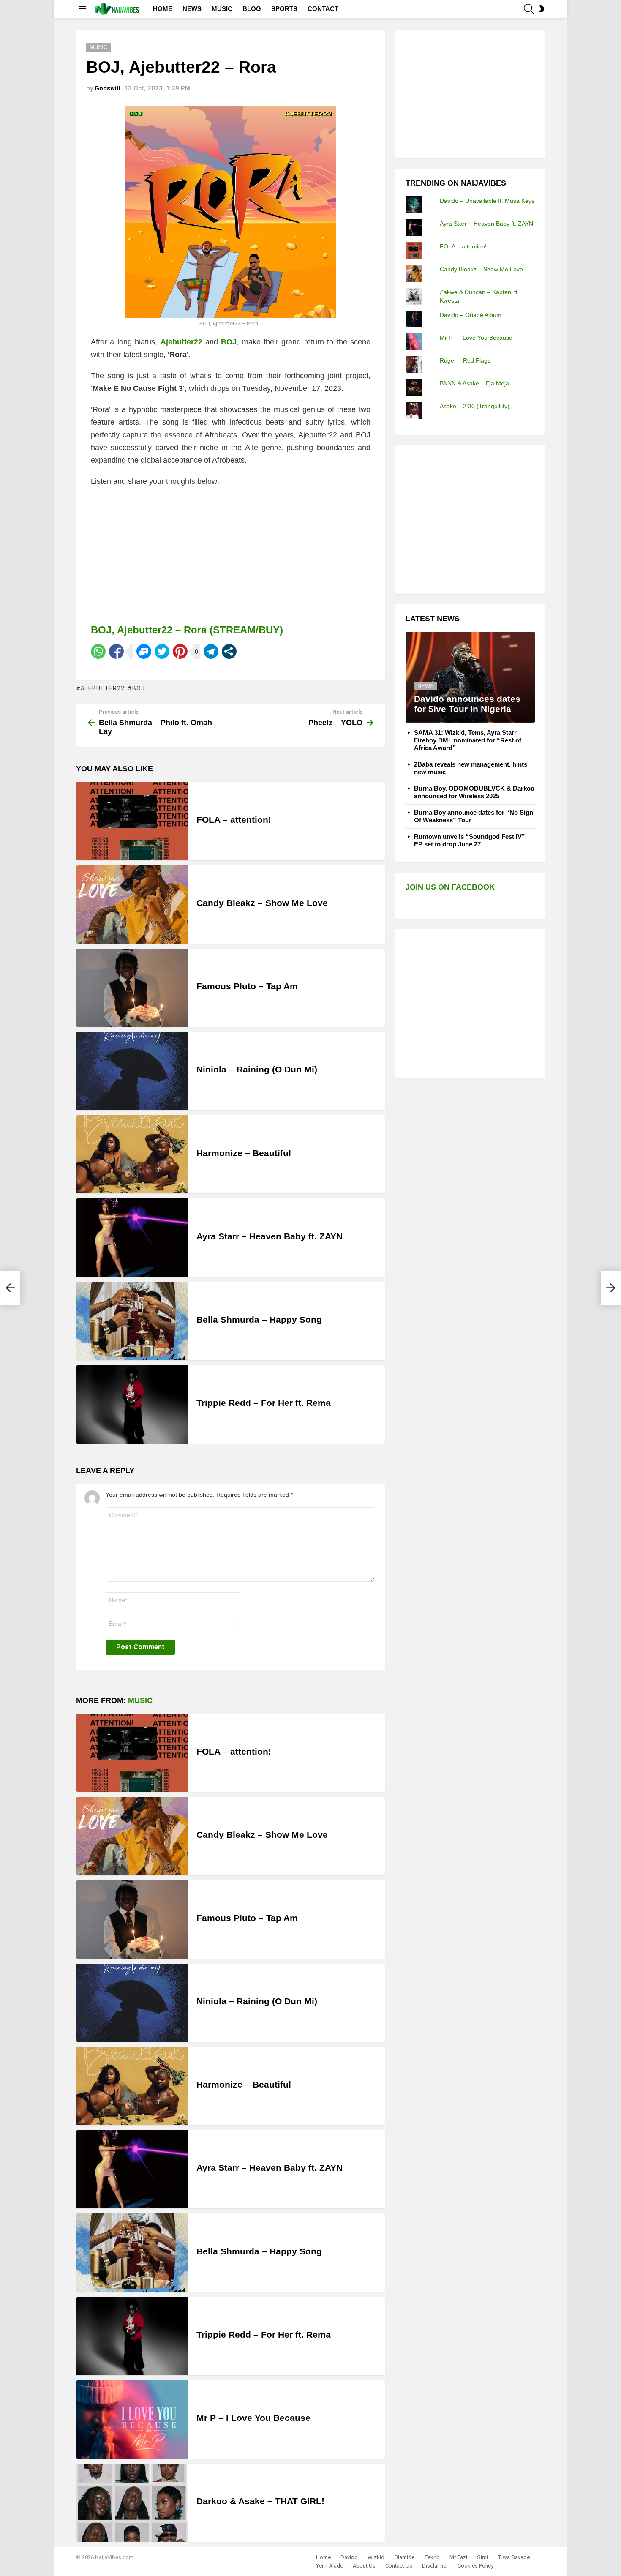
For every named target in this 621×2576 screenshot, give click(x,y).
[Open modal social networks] (229, 651)
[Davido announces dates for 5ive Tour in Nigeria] (470, 677)
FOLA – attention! (234, 820)
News (426, 686)
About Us (364, 2566)
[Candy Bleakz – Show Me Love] (132, 905)
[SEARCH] (529, 9)
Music (140, 1700)
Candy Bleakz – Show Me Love (262, 903)
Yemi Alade (330, 2566)
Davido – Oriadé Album (471, 315)
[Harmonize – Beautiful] (132, 1154)
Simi (482, 2557)
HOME (163, 9)
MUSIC (222, 9)
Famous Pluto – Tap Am (247, 986)
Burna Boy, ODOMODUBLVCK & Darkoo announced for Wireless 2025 (474, 792)
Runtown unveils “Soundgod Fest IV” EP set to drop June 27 (470, 840)
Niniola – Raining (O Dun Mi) (257, 1069)
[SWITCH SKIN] (542, 9)
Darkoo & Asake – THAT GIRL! (260, 2501)
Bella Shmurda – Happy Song (259, 1319)
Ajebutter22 (102, 688)
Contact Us (399, 2566)
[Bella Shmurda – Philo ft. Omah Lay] (10, 1288)
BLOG (252, 9)
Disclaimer (435, 2566)
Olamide (404, 2557)
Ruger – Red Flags (465, 360)
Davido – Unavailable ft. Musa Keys (487, 201)
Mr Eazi (458, 2557)
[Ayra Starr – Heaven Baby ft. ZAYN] (132, 1238)
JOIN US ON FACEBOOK (450, 887)
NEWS (192, 9)
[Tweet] (162, 651)
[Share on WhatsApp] (98, 651)
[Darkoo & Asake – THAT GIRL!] (132, 2503)
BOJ (138, 688)
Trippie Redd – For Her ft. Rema (264, 1403)
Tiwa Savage (514, 2557)
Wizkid (376, 2557)
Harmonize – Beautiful (244, 1153)
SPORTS (284, 9)
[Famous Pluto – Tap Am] (132, 988)
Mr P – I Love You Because (253, 2418)
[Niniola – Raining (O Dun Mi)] (132, 1071)
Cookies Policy (475, 2566)
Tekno (432, 2557)
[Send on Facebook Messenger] (144, 651)
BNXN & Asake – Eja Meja (474, 383)
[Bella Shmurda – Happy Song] (132, 1321)
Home (323, 2557)
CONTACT (323, 9)
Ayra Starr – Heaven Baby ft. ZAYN (270, 1236)
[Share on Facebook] (116, 651)
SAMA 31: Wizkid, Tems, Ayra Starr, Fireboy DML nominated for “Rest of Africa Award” (468, 740)
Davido (349, 2557)
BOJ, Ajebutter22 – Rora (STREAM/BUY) (187, 630)
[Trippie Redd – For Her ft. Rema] (132, 1404)
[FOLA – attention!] (132, 821)
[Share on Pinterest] (180, 651)
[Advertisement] (469, 93)
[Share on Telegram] (211, 651)
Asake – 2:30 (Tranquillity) (475, 406)
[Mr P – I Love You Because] (132, 2419)
